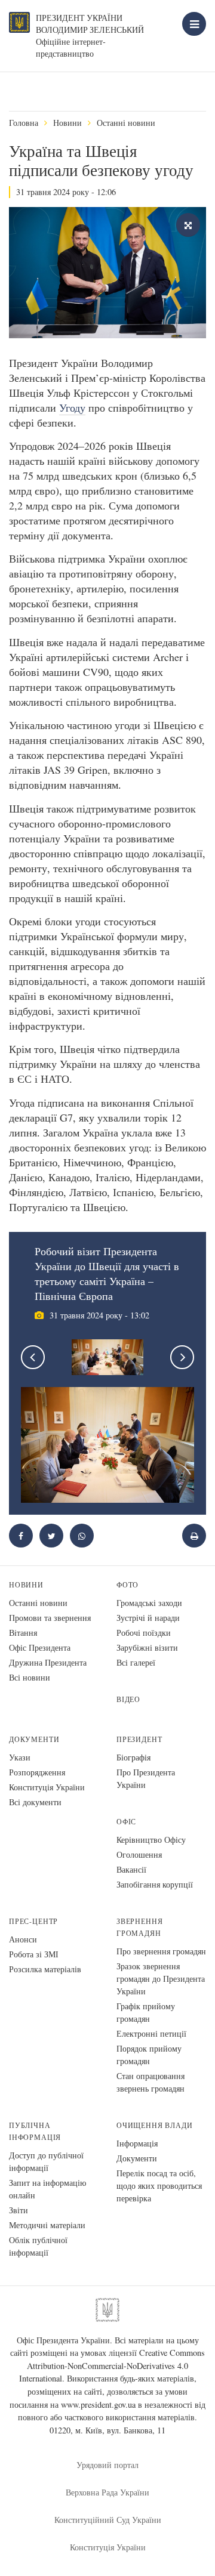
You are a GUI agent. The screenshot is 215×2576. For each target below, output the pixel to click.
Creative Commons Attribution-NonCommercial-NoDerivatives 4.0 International (112, 2365)
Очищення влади (154, 2125)
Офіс (126, 1822)
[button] (51, 1536)
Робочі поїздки (144, 1633)
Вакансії (131, 1869)
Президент (139, 1739)
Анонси (23, 1939)
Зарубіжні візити (147, 1647)
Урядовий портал (107, 2465)
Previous (33, 1357)
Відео (128, 1699)
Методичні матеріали (47, 2225)
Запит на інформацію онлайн (47, 2189)
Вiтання (23, 1633)
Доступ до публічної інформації (46, 2161)
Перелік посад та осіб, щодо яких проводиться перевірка (159, 2186)
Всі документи (35, 1802)
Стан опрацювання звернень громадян (150, 2082)
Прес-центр (33, 1921)
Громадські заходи (149, 1603)
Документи (34, 1739)
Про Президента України (146, 1778)
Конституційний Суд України (108, 2520)
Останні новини (126, 123)
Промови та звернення (50, 1618)
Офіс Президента (40, 1647)
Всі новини (30, 1677)
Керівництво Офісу (151, 1840)
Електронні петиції (151, 2033)
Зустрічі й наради (148, 1618)
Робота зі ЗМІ (34, 1954)
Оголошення (139, 1854)
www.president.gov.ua (98, 2404)
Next (182, 1357)
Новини (67, 123)
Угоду (72, 407)
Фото (128, 1585)
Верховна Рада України (107, 2492)
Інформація (137, 2143)
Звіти (19, 2210)
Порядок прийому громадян (149, 2055)
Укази (20, 1757)
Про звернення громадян (161, 1951)
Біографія (133, 1757)
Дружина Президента (48, 1662)
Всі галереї (136, 1662)
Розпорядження (37, 1772)
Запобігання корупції (155, 1884)
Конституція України (47, 1787)
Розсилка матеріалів (45, 1969)
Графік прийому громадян (146, 2012)
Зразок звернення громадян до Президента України (161, 1979)
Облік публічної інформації (38, 2246)
